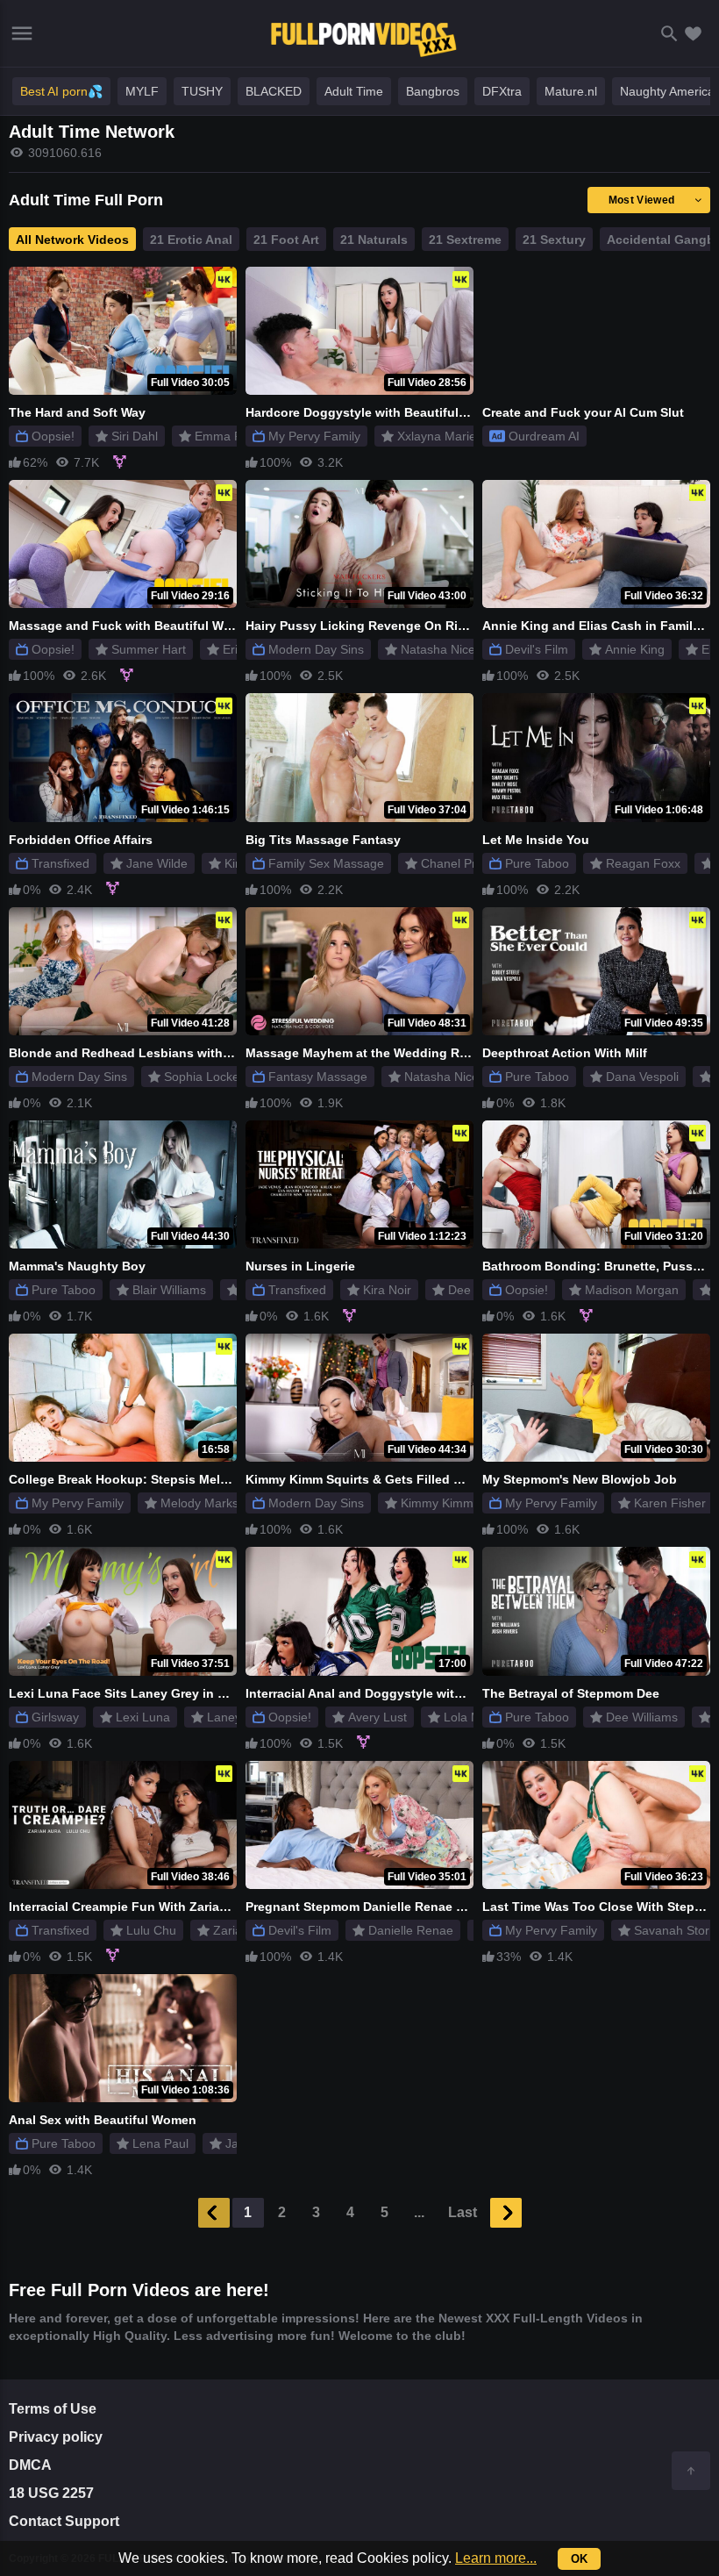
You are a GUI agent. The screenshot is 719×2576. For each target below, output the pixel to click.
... (419, 2212)
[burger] (22, 33)
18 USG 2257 (51, 2493)
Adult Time (354, 91)
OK (579, 2559)
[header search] (669, 34)
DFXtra (502, 91)
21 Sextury (554, 240)
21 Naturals (374, 240)
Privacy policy (56, 2437)
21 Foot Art (286, 240)
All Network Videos (72, 240)
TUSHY (202, 91)
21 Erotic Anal (191, 240)
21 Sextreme (465, 240)
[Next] (506, 2213)
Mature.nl (571, 91)
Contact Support (64, 2521)
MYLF (142, 91)
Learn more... (496, 2558)
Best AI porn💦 (61, 91)
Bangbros (433, 91)
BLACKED (274, 91)
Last (463, 2212)
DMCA (30, 2465)
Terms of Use (53, 2409)
